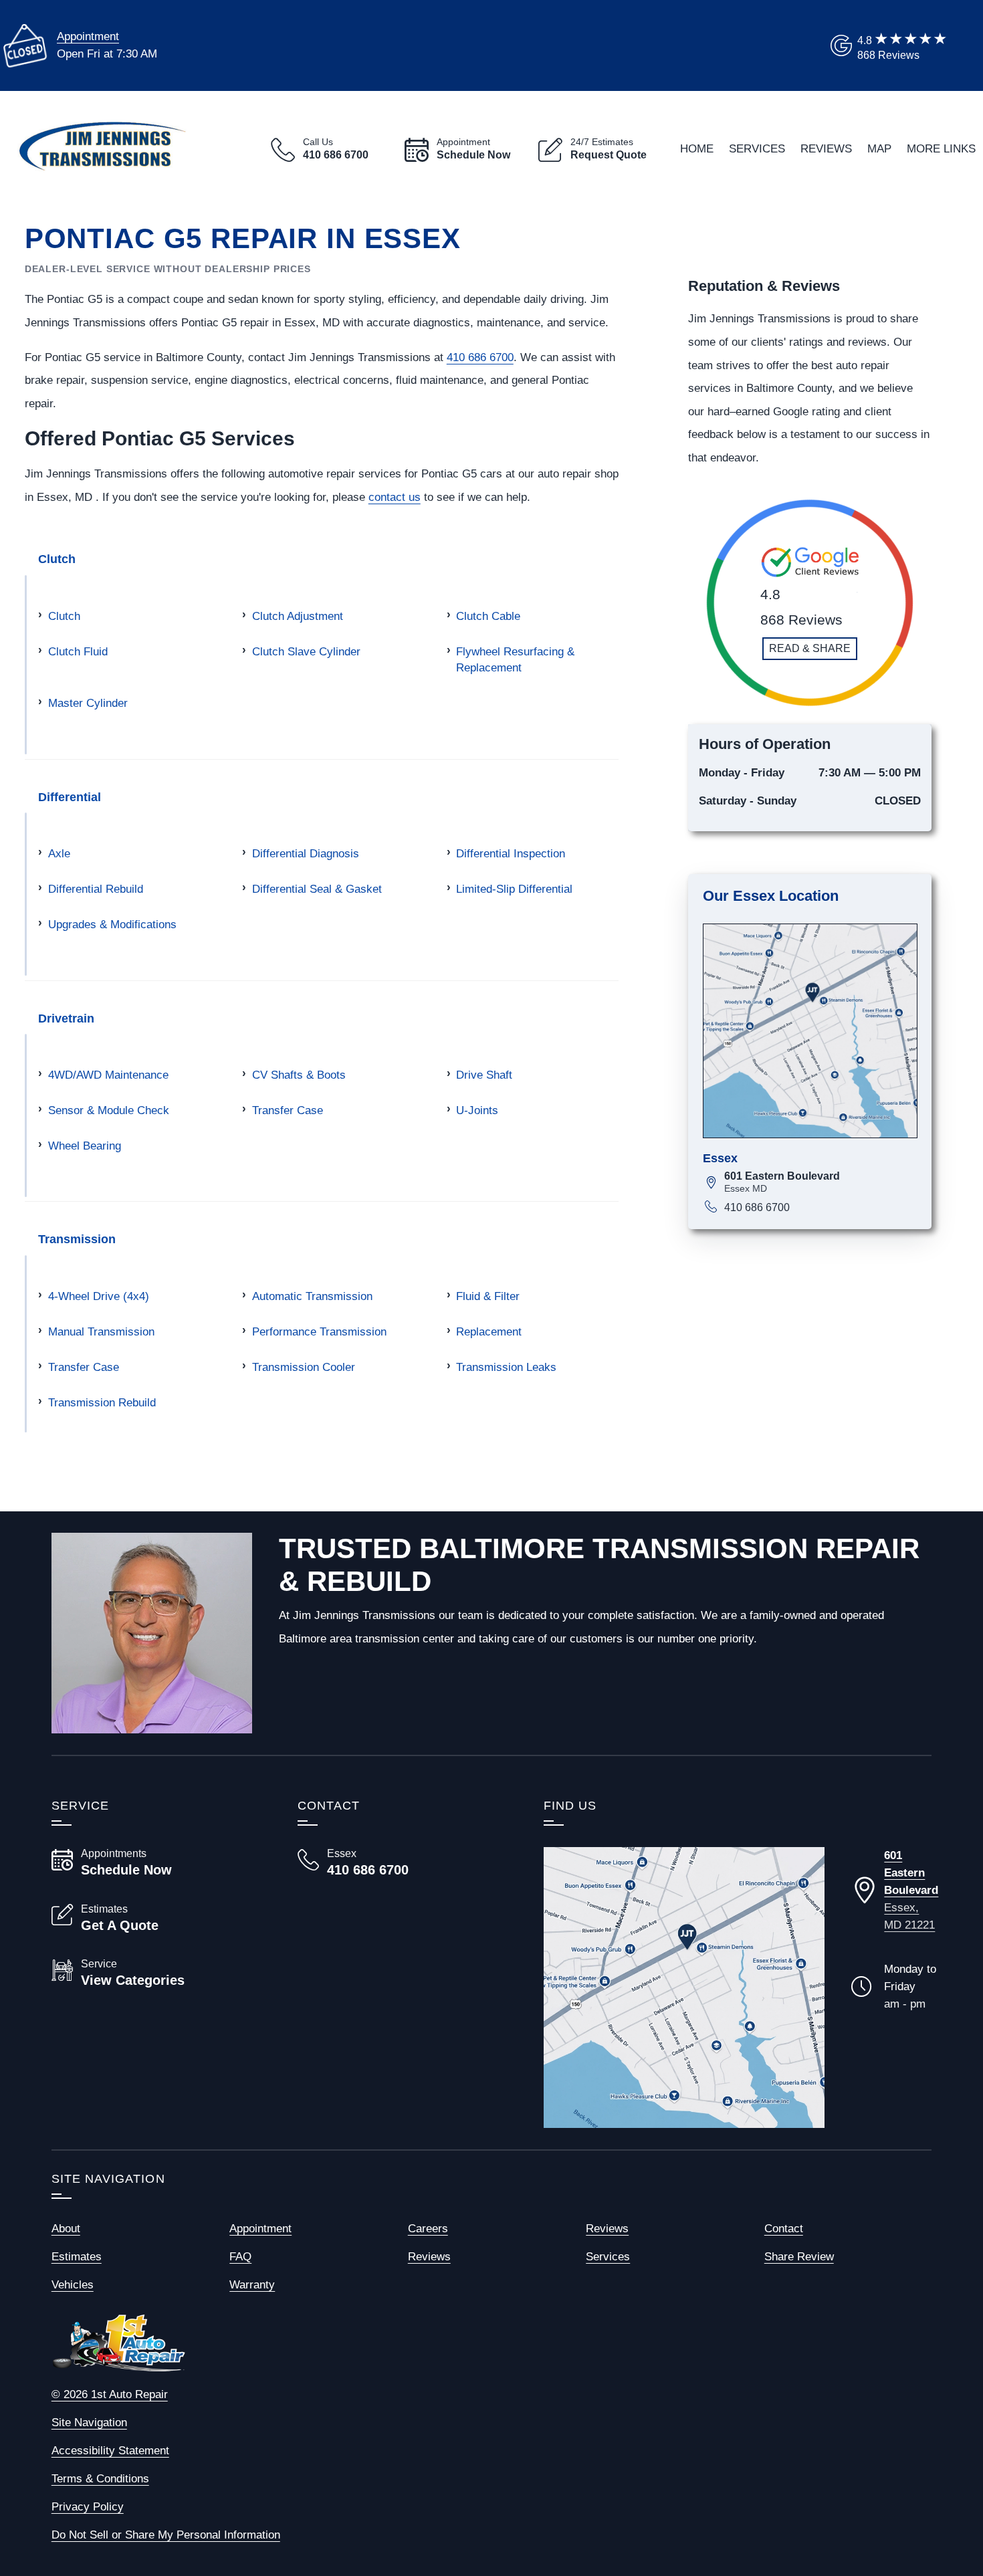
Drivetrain (66, 1018)
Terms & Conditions (100, 2478)
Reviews (826, 148)
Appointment (88, 36)
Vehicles (73, 2284)
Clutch (57, 559)
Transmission (77, 1239)
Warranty (252, 2284)
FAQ (240, 2256)
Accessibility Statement (110, 2450)
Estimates (77, 2256)
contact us (395, 497)
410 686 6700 (480, 357)
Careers (428, 2228)
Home (697, 148)
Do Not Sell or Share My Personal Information (166, 2535)
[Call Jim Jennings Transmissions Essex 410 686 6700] (405, 1862)
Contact (784, 2228)
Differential (70, 797)
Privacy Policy (88, 2506)
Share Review (799, 2256)
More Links (941, 148)
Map (879, 148)
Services (757, 148)
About (66, 2228)
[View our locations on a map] (684, 1988)
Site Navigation (89, 2422)
